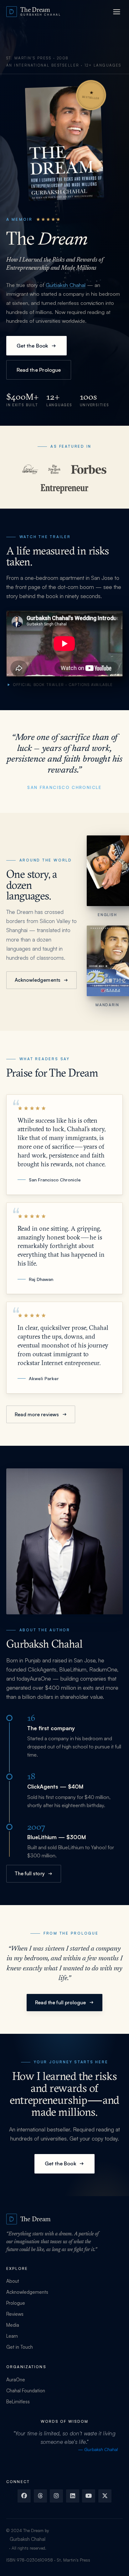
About (13, 2281)
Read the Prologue (39, 370)
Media (13, 2325)
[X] (105, 2496)
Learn (12, 2336)
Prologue (16, 2303)
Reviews (15, 2314)
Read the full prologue (61, 2002)
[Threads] (40, 2496)
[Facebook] (24, 2496)
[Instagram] (56, 2496)
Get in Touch (20, 2347)
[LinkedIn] (73, 2496)
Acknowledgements (38, 980)
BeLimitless (18, 2402)
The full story (30, 1873)
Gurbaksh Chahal (66, 285)
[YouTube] (89, 2496)
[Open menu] (116, 12)
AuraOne (40, 1678)
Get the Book (32, 346)
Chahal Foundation (26, 2391)
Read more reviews (37, 1414)
